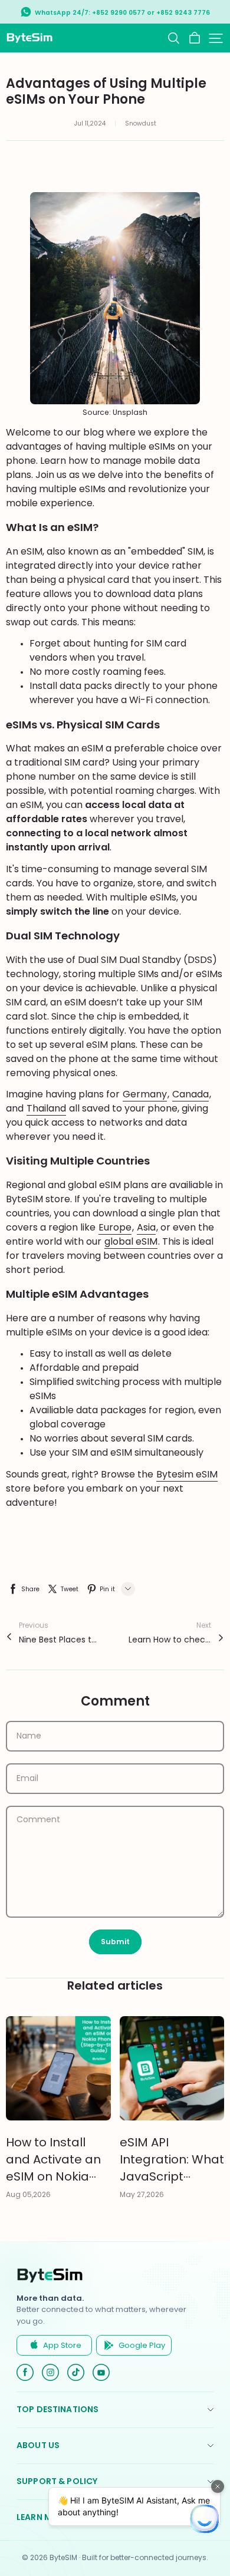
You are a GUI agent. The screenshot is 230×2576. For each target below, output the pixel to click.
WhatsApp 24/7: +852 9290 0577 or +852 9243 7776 (122, 13)
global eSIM (131, 1241)
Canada (190, 1094)
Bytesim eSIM (187, 1474)
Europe (115, 1227)
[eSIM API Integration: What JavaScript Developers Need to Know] (172, 2069)
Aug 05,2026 (28, 2194)
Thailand (46, 1108)
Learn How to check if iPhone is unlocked (170, 1640)
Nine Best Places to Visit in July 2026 (60, 1640)
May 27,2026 (142, 2194)
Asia (146, 1227)
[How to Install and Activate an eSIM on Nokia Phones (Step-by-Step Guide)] (58, 2069)
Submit (115, 1942)
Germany (145, 1094)
